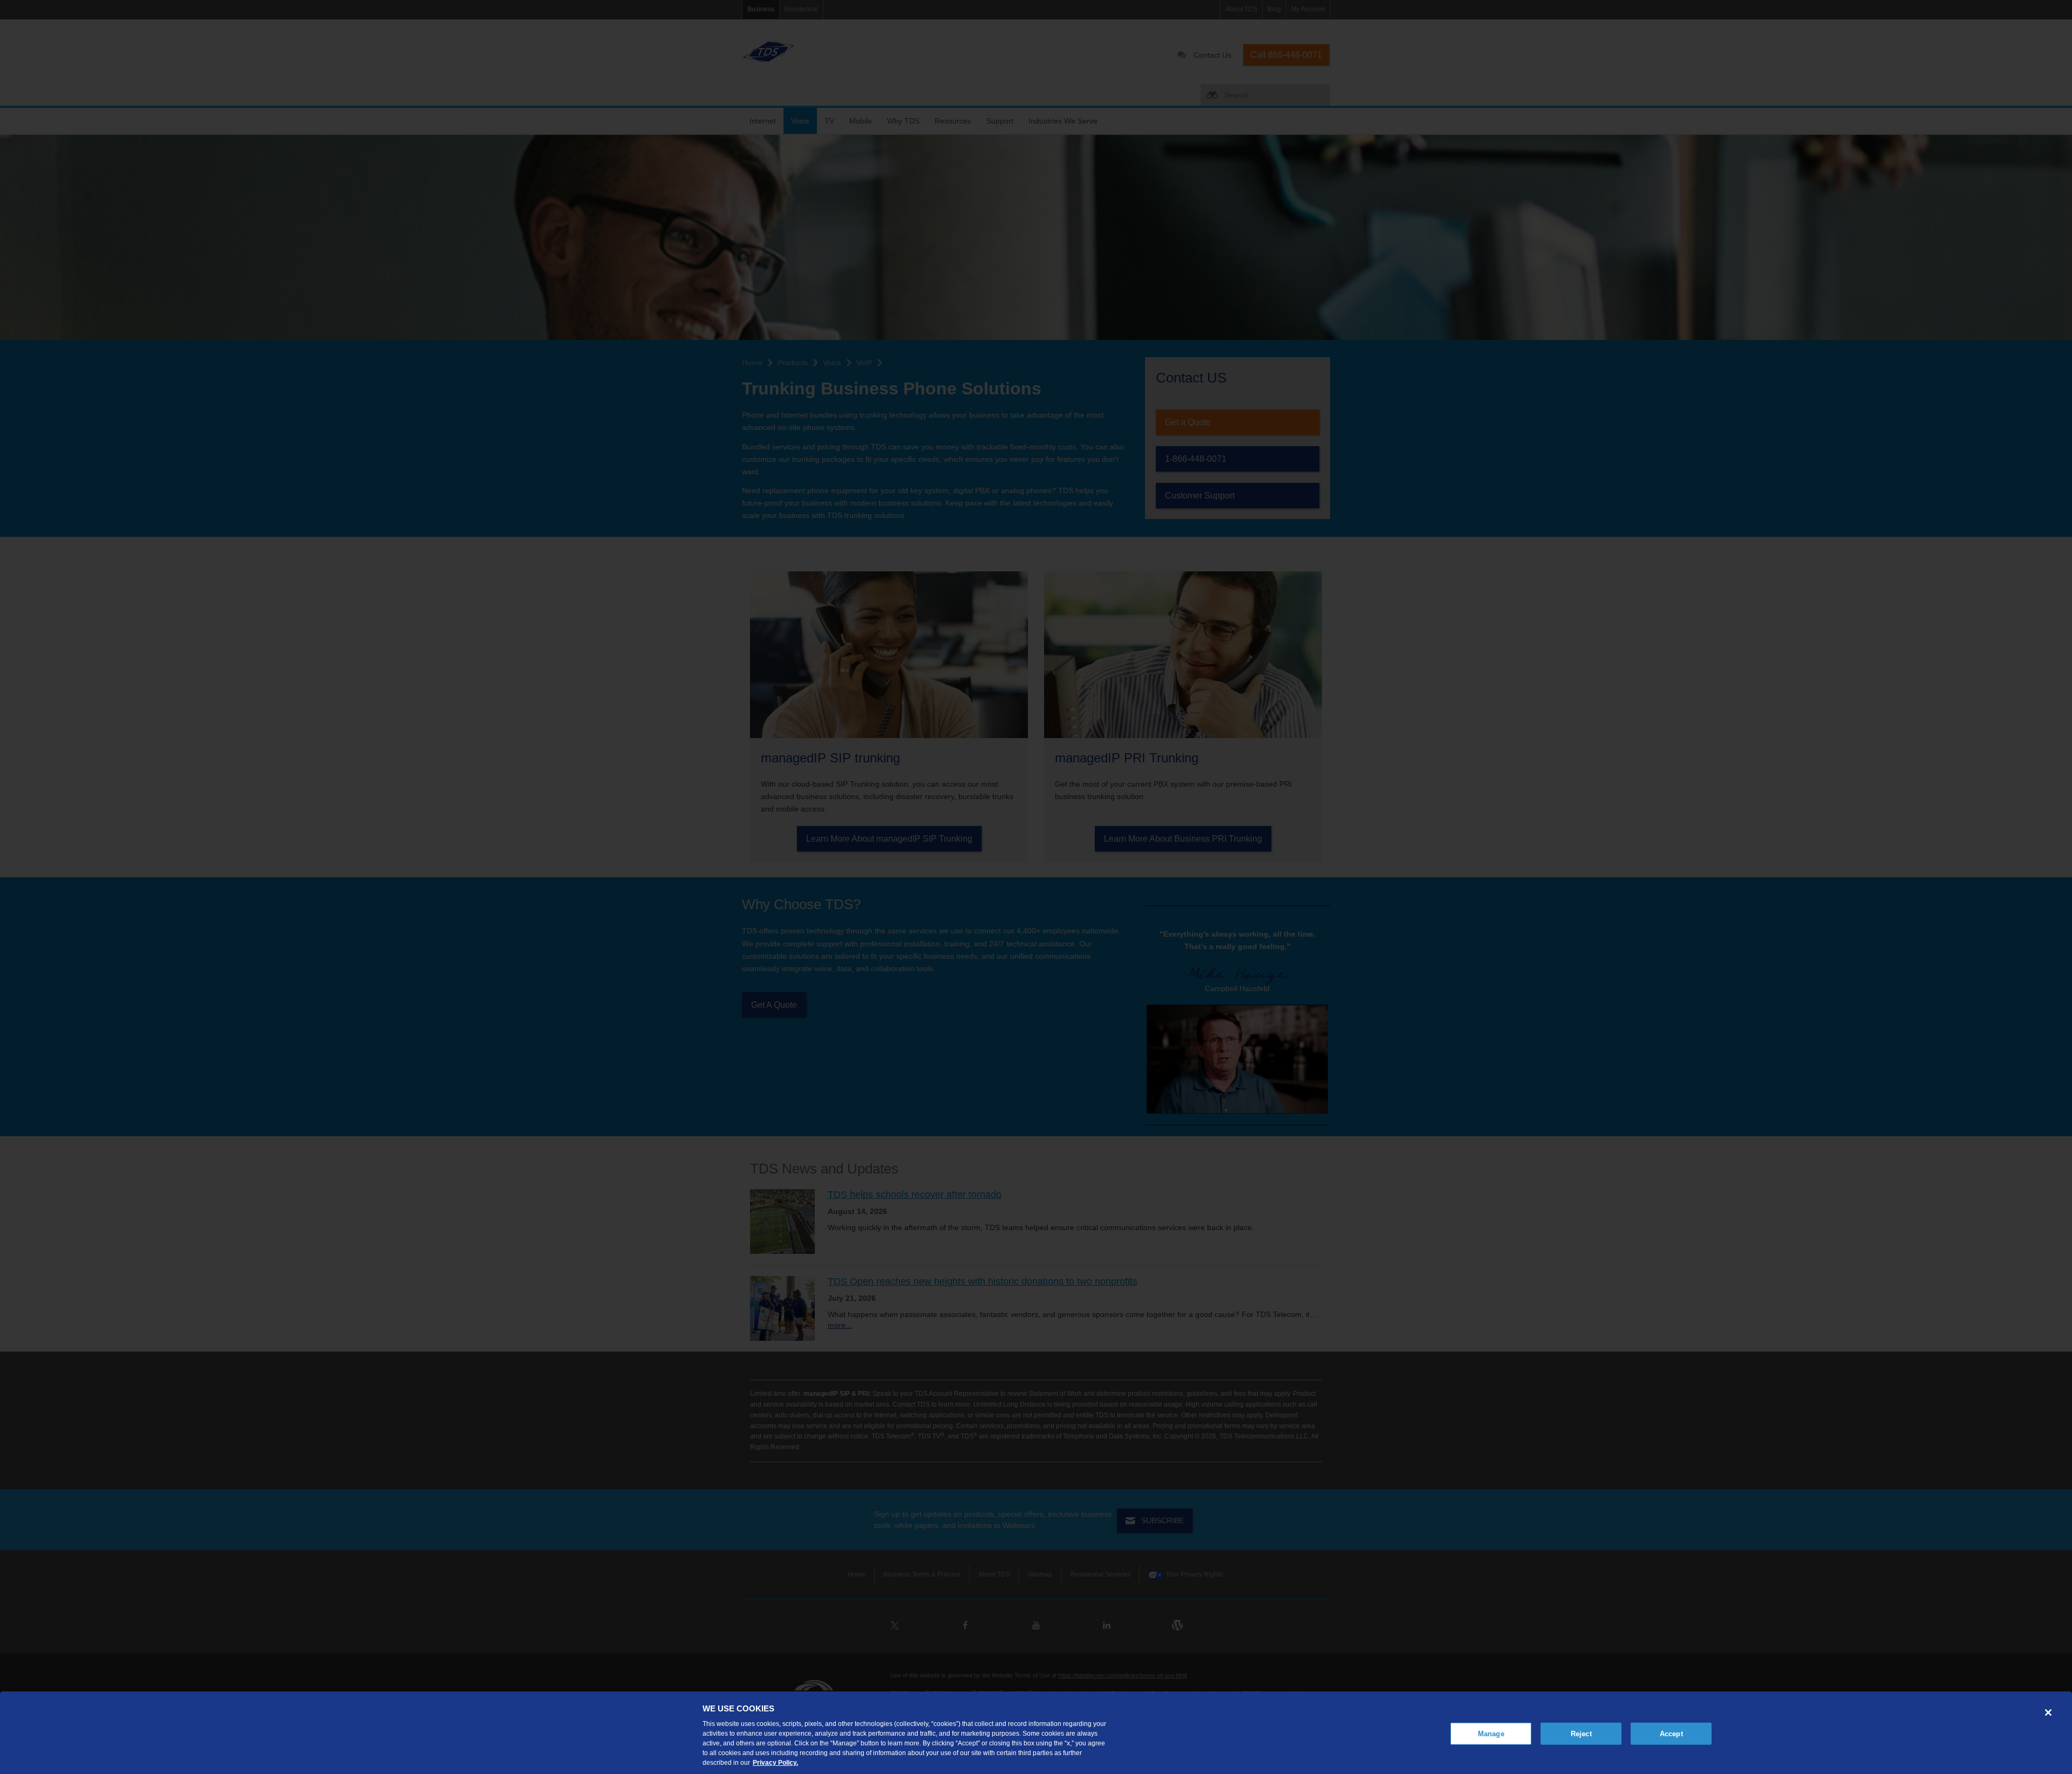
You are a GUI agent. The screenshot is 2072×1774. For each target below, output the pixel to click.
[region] (1036, 1733)
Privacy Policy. (775, 1763)
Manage (1491, 1733)
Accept (1671, 1733)
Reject (1581, 1733)
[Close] (2048, 1712)
